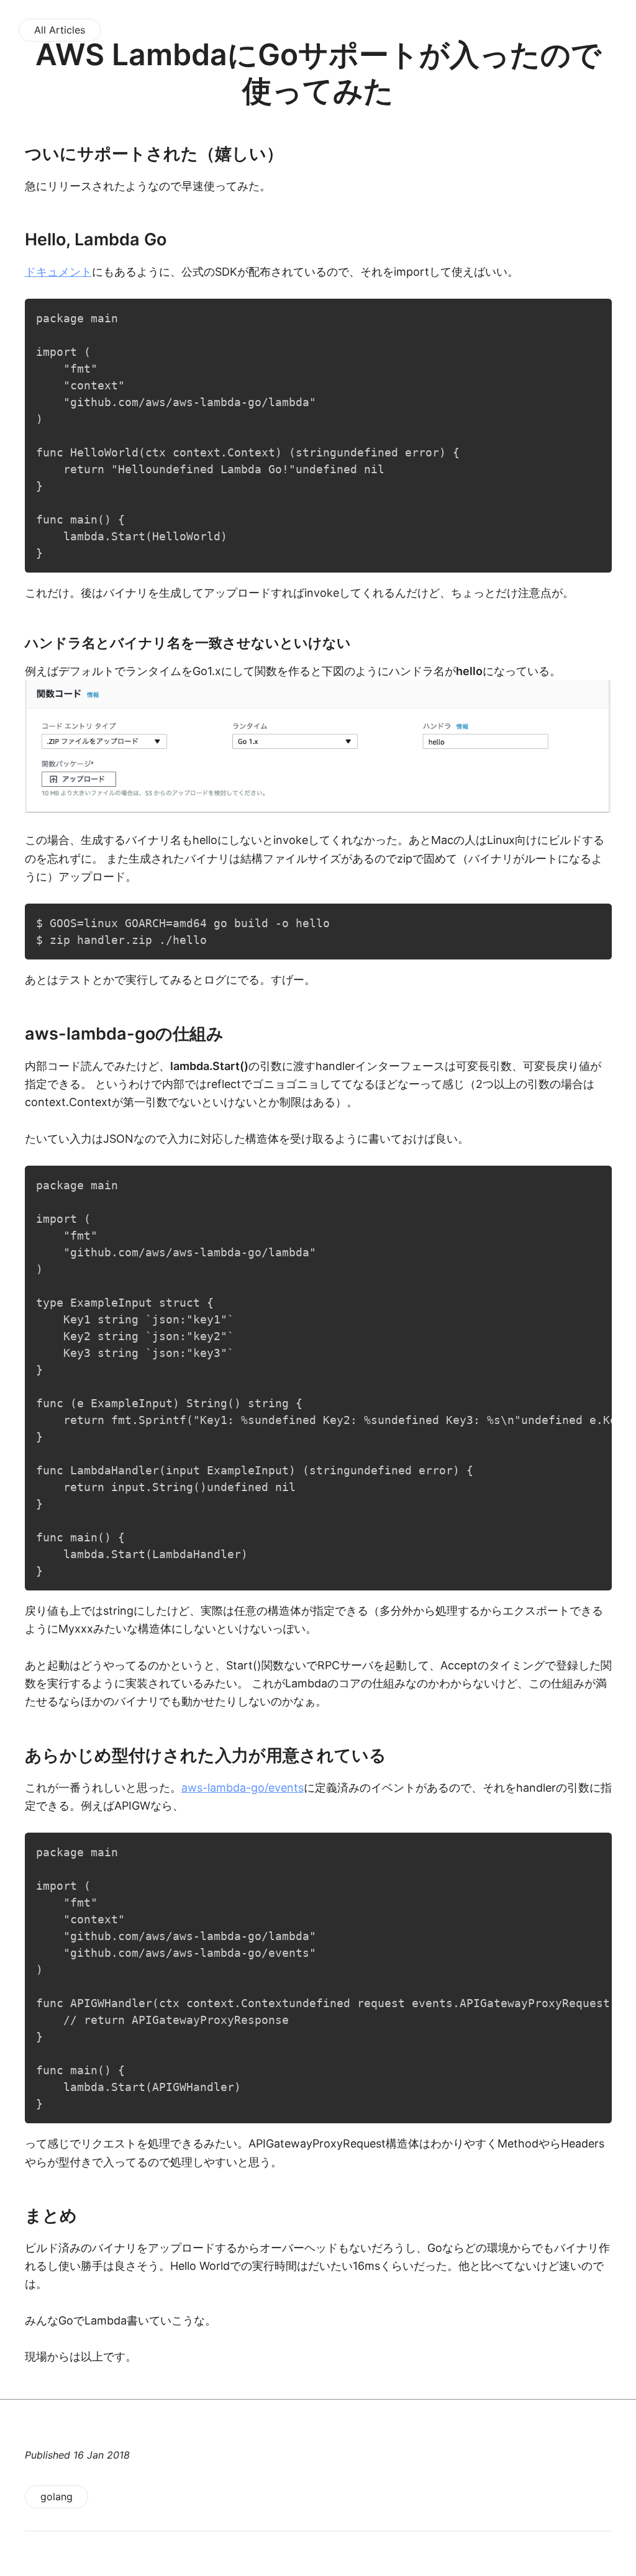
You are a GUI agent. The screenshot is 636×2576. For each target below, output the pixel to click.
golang (57, 2497)
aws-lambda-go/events (243, 1788)
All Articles (60, 30)
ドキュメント (58, 272)
